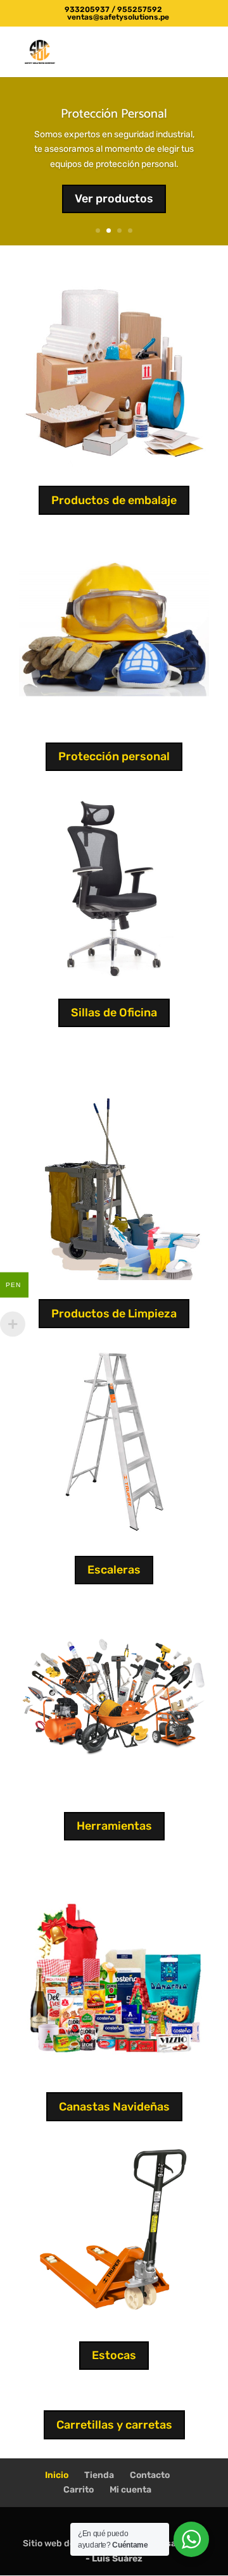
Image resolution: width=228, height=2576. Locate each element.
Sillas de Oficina (114, 1013)
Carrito (79, 2490)
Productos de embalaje (114, 500)
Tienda (99, 2475)
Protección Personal (114, 114)
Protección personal (114, 756)
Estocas (114, 2355)
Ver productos (114, 199)
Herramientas (114, 1826)
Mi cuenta (130, 2490)
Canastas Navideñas (114, 2107)
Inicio (57, 2475)
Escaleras (114, 1570)
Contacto (150, 2475)
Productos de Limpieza (114, 1314)
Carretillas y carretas (114, 2425)
